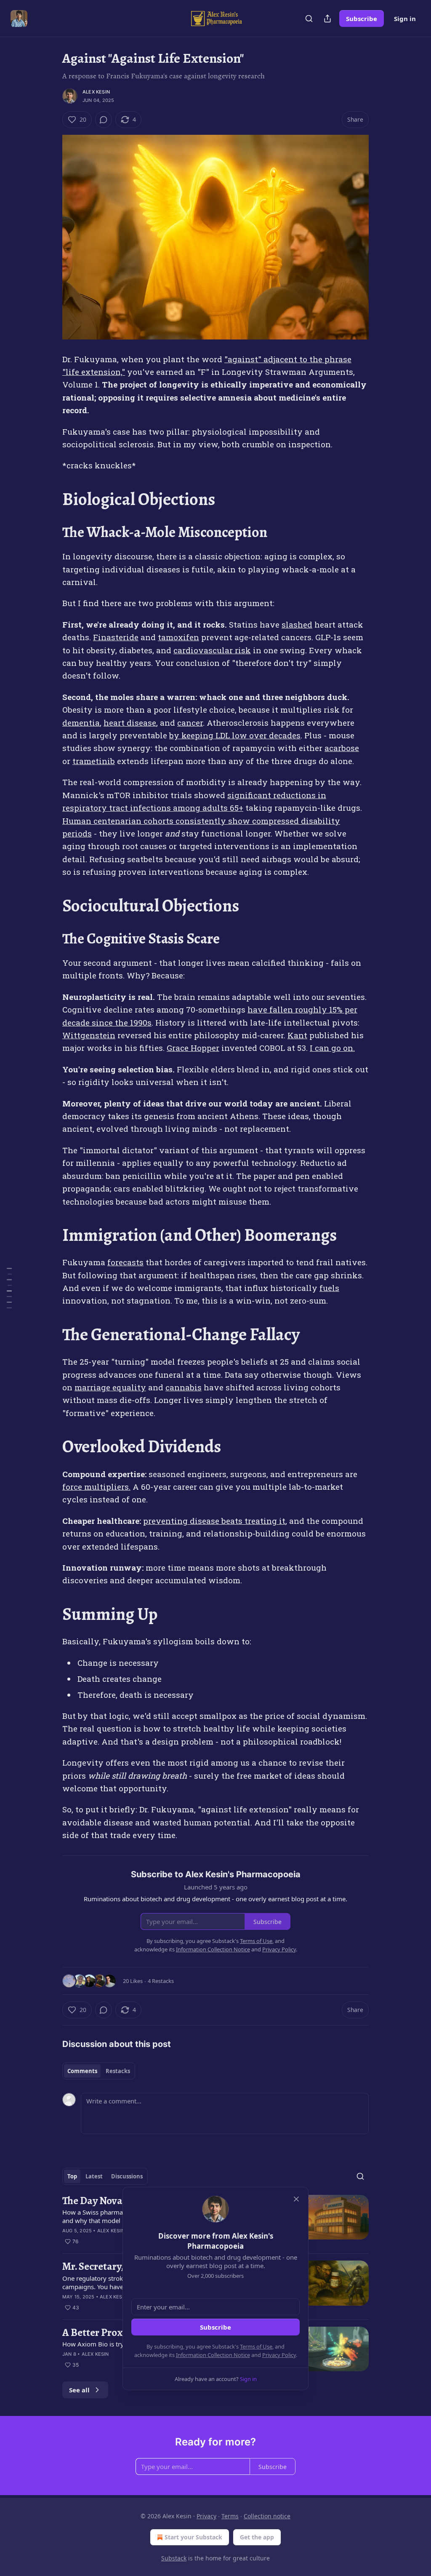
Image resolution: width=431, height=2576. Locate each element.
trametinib (94, 761)
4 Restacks (161, 1981)
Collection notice (267, 2516)
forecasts (125, 1262)
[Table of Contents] (9, 1288)
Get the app (257, 2537)
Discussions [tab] (127, 2176)
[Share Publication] (327, 19)
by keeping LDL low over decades (235, 735)
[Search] (309, 19)
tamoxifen (178, 637)
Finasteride (116, 637)
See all (79, 2390)
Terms (230, 2516)
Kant (297, 1035)
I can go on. (332, 1048)
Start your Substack (193, 2537)
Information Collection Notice (213, 2355)
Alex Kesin (96, 92)
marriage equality (110, 1387)
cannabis (184, 1387)
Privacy (206, 2516)
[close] (296, 2199)
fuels (329, 1288)
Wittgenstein (89, 1035)
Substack (174, 2558)
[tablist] (99, 2071)
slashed (297, 624)
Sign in (405, 19)
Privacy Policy (279, 2355)
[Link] (51, 500)
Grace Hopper (193, 1048)
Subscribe (362, 19)
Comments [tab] (82, 2071)
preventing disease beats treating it (214, 1521)
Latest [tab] (94, 2176)
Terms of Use (256, 2346)
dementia (81, 723)
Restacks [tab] (118, 2071)
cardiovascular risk (212, 650)
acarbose (342, 748)
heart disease (130, 723)
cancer (190, 723)
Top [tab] (72, 2176)
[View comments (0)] (104, 120)
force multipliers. (96, 1487)
